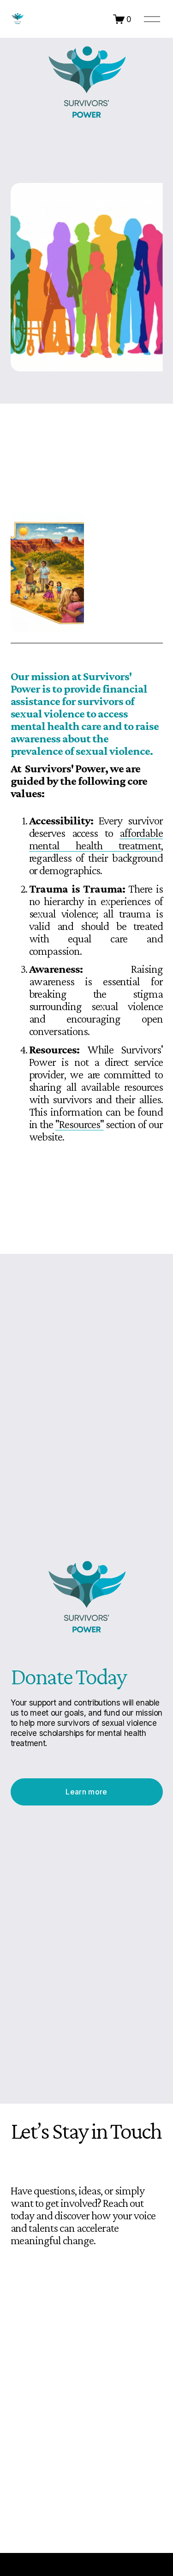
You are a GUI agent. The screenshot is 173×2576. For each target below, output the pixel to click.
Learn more (86, 1792)
